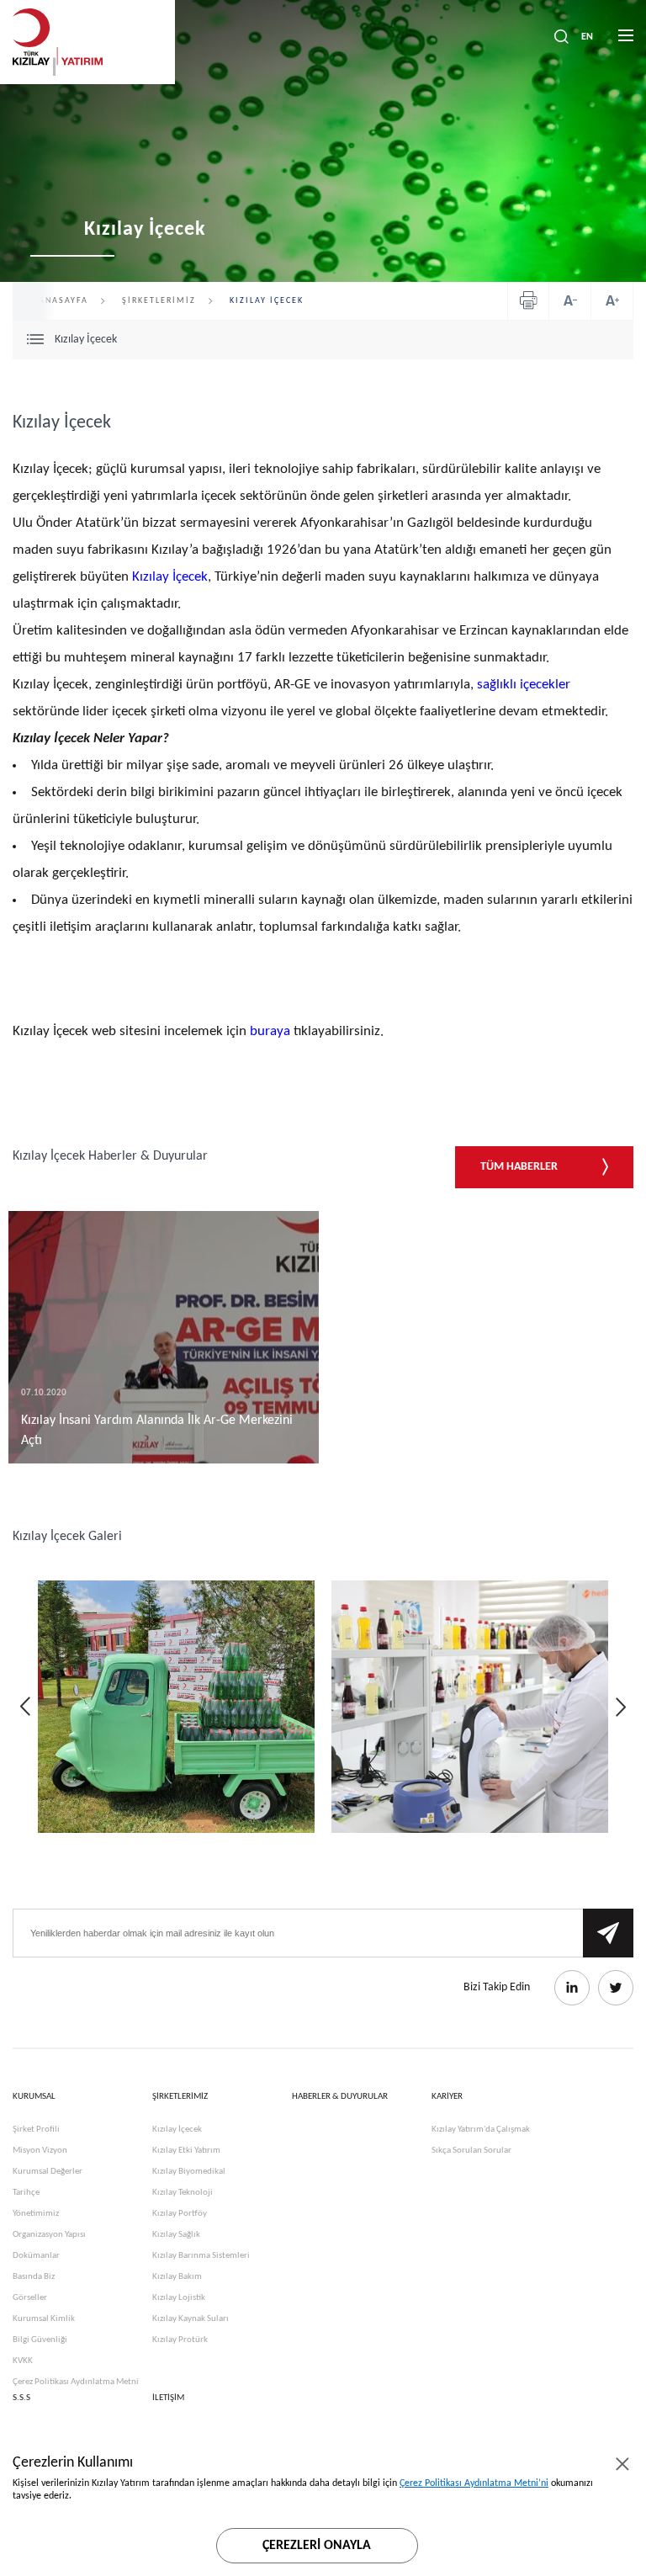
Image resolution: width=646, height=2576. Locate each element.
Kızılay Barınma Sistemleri (201, 2256)
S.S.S (21, 2398)
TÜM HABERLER (520, 1167)
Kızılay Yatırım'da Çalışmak (481, 2130)
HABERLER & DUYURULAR (340, 2097)
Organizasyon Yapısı (49, 2235)
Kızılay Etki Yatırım (186, 2151)
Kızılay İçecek (170, 577)
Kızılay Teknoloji (183, 2193)
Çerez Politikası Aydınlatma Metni (76, 2382)
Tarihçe (26, 2193)
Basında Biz (34, 2277)
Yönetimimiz (36, 2214)
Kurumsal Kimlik (44, 2319)
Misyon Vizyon (40, 2151)
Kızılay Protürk (180, 2340)
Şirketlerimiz (159, 301)
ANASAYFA (64, 301)
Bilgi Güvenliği (40, 2340)
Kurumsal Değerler (48, 2172)
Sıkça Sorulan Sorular (471, 2151)
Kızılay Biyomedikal (189, 2172)
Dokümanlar (36, 2256)
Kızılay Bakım (177, 2277)
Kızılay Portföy (180, 2214)
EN (587, 37)
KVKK (23, 2361)
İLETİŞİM (168, 2398)
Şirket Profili (36, 2130)
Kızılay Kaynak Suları (191, 2319)
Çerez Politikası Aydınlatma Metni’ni (474, 2483)
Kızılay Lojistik (179, 2298)
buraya (270, 1031)
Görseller (30, 2298)
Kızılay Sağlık (176, 2235)
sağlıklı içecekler (524, 685)
